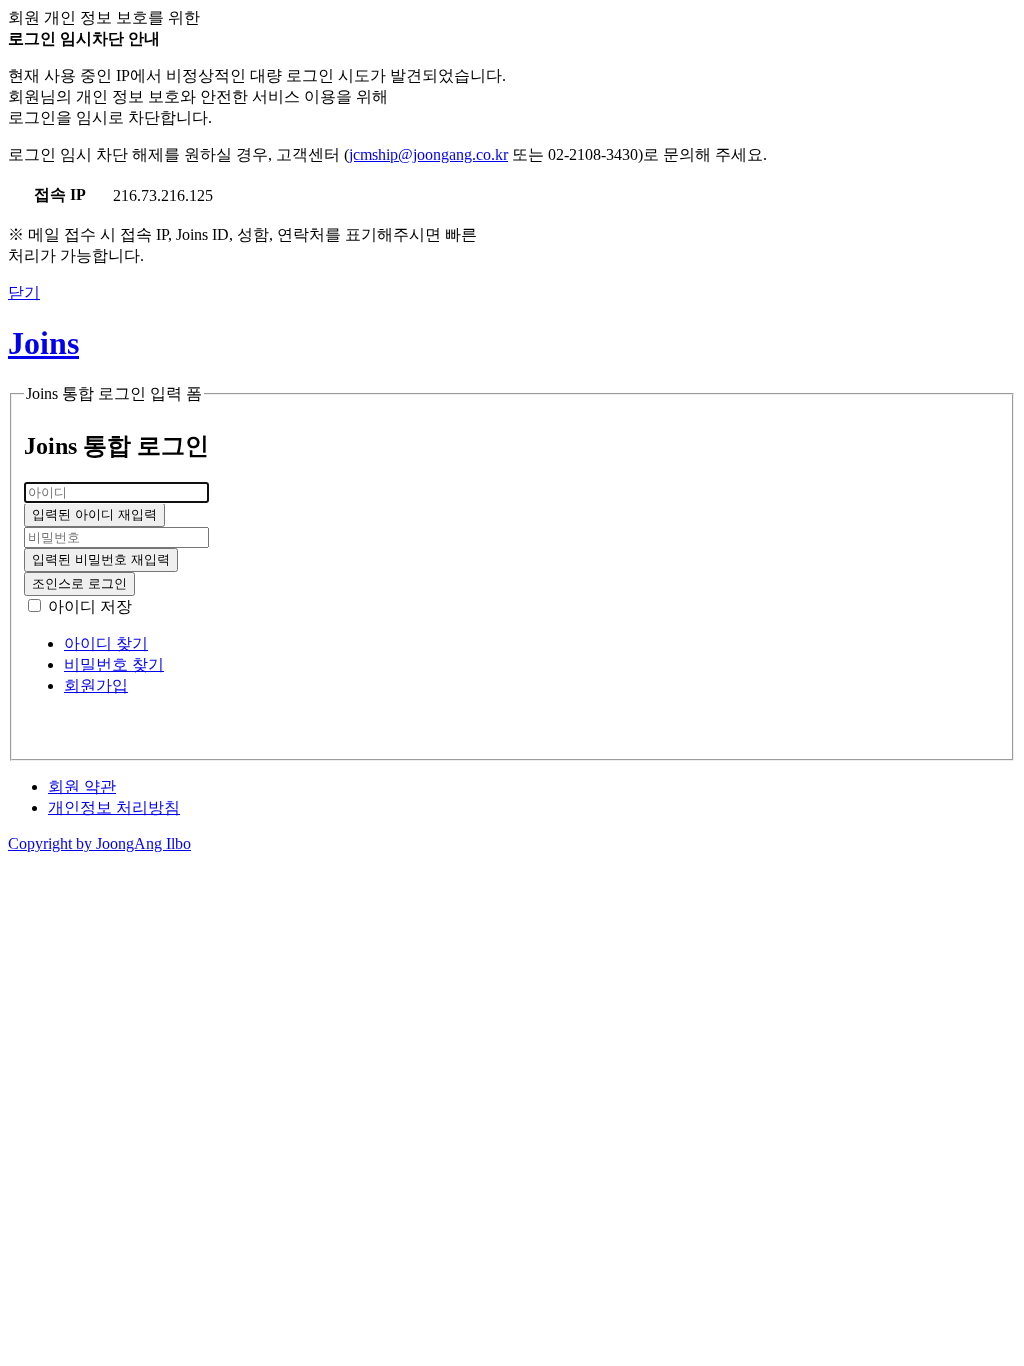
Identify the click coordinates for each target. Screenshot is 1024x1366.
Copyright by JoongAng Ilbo (99, 843)
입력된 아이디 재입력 (94, 514)
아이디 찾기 (106, 643)
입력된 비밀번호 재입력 (101, 559)
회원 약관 (82, 786)
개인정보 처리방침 (114, 807)
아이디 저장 (90, 606)
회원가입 (96, 685)
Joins (43, 343)
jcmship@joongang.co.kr (428, 154)
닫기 (24, 292)
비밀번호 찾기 (114, 664)
